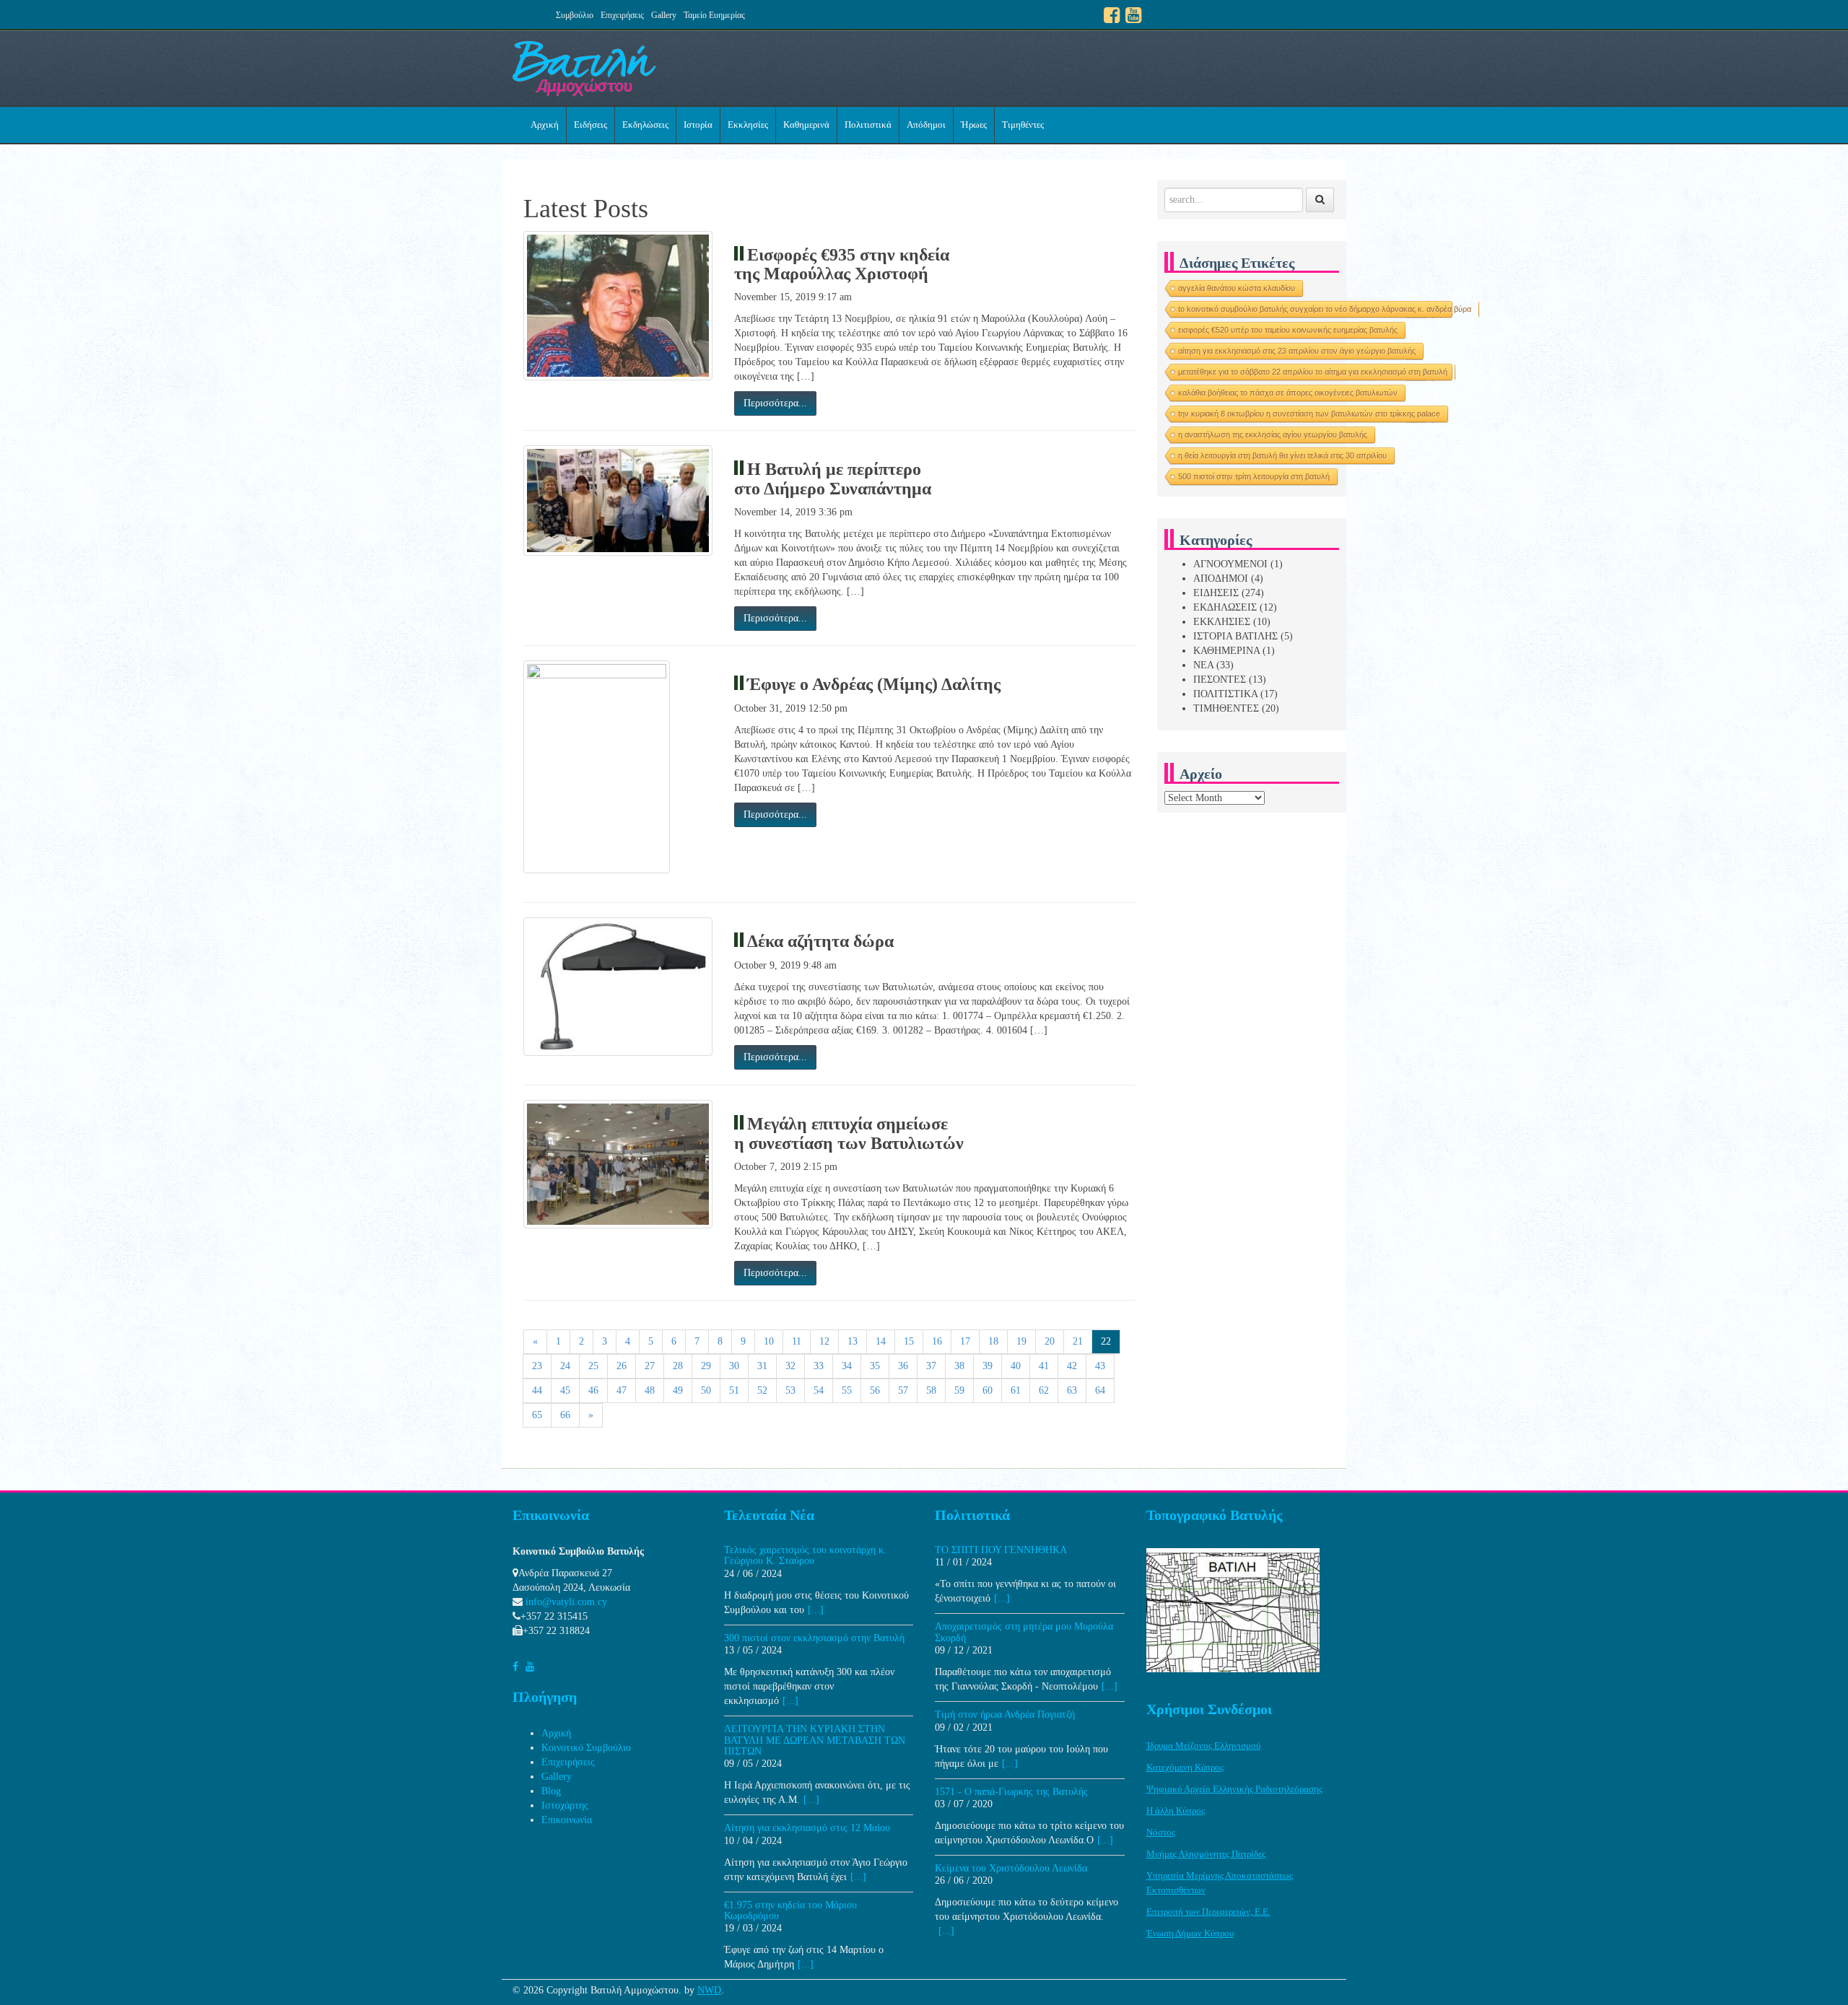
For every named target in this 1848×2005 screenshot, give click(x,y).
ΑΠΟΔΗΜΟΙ (1221, 578)
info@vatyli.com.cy (566, 1602)
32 (790, 1366)
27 (650, 1366)
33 (819, 1366)
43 (1100, 1366)
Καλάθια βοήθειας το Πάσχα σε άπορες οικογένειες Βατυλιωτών (1288, 393)
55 (847, 1390)
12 (824, 1341)
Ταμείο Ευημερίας (714, 15)
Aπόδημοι (926, 125)
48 (650, 1390)
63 (1072, 1390)
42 (1072, 1366)
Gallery (664, 15)
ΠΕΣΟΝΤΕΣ (1220, 680)
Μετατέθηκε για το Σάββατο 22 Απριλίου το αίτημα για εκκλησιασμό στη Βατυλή (1313, 372)
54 (819, 1390)
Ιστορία (698, 125)
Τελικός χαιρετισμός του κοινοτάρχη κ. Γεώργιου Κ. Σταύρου (805, 1555)
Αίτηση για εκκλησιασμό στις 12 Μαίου (807, 1828)
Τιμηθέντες (1023, 125)
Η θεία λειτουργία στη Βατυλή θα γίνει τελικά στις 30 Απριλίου (1282, 455)
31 (762, 1366)
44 (537, 1390)
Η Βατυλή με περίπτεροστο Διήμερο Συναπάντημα (833, 479)
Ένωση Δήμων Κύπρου (1190, 1933)
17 (965, 1341)
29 (706, 1366)
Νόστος (1161, 1832)
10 (769, 1341)
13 (853, 1341)
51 (734, 1390)
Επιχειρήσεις (622, 15)
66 (565, 1415)
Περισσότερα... (775, 403)
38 (959, 1366)
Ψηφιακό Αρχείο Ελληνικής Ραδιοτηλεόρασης (1234, 1789)
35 (875, 1366)
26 (622, 1366)
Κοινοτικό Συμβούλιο (586, 1748)
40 (1016, 1366)
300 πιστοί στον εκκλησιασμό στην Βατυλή (814, 1638)
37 (931, 1366)
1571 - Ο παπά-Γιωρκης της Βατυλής (1011, 1792)
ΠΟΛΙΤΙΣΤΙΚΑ (1225, 694)
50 (706, 1390)
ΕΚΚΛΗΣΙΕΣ (1222, 622)
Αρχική (545, 125)
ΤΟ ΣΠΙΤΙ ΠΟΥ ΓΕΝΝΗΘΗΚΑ (1001, 1550)
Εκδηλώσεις (645, 125)
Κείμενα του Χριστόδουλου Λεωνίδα (1011, 1868)
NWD (709, 1990)
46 (593, 1390)
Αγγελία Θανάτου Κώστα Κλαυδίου (1237, 288)
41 (1044, 1366)
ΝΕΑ (1203, 665)
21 (1078, 1341)
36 (903, 1366)
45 (565, 1390)
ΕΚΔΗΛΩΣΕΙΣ (1225, 607)
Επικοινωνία (567, 1820)
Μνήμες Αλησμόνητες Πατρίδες (1206, 1854)
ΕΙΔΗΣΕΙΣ (1216, 593)
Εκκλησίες (748, 125)
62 (1044, 1390)
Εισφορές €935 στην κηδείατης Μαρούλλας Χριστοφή (842, 264)
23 (537, 1366)
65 (537, 1415)
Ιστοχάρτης (565, 1805)
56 (875, 1390)
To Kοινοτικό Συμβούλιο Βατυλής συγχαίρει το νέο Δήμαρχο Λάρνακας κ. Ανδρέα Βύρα (1325, 309)
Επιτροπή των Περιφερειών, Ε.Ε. (1208, 1912)
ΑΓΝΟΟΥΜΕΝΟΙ (1230, 564)
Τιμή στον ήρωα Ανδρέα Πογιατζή (1005, 1714)
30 (734, 1366)
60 (988, 1390)
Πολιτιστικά (868, 125)
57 (903, 1390)
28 (678, 1366)
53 (790, 1390)
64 (1100, 1390)
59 (959, 1390)
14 (881, 1341)
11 (797, 1341)
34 (847, 1366)
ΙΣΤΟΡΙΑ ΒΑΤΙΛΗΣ (1235, 636)
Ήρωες (974, 125)
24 (565, 1366)
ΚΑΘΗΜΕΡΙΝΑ (1226, 651)
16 (937, 1341)
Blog (551, 1791)
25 (593, 1366)
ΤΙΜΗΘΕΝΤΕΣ (1226, 708)
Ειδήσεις (590, 125)
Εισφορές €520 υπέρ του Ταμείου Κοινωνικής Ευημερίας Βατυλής (1288, 330)
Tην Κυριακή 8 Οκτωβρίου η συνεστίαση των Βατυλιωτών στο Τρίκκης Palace (1309, 414)
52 (762, 1390)
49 (678, 1390)
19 (1021, 1341)
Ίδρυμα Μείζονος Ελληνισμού (1203, 1746)
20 (1050, 1341)
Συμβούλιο (575, 15)
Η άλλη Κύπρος (1176, 1810)
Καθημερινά (806, 125)
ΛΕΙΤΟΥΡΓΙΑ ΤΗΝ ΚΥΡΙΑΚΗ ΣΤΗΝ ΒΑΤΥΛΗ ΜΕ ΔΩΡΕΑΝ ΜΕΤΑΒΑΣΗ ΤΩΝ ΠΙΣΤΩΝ (815, 1740)
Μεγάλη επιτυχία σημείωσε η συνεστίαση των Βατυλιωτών (849, 1133)
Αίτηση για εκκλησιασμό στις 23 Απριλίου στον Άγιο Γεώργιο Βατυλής (1297, 351)
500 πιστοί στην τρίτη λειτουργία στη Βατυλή (1254, 476)
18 (993, 1341)
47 (622, 1390)
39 (988, 1366)
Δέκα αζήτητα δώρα (820, 941)
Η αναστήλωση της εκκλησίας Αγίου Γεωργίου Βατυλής (1273, 434)
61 (1016, 1390)
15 (909, 1341)
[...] (816, 1610)
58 (931, 1390)
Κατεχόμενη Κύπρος (1185, 1767)
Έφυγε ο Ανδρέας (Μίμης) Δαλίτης (874, 684)
